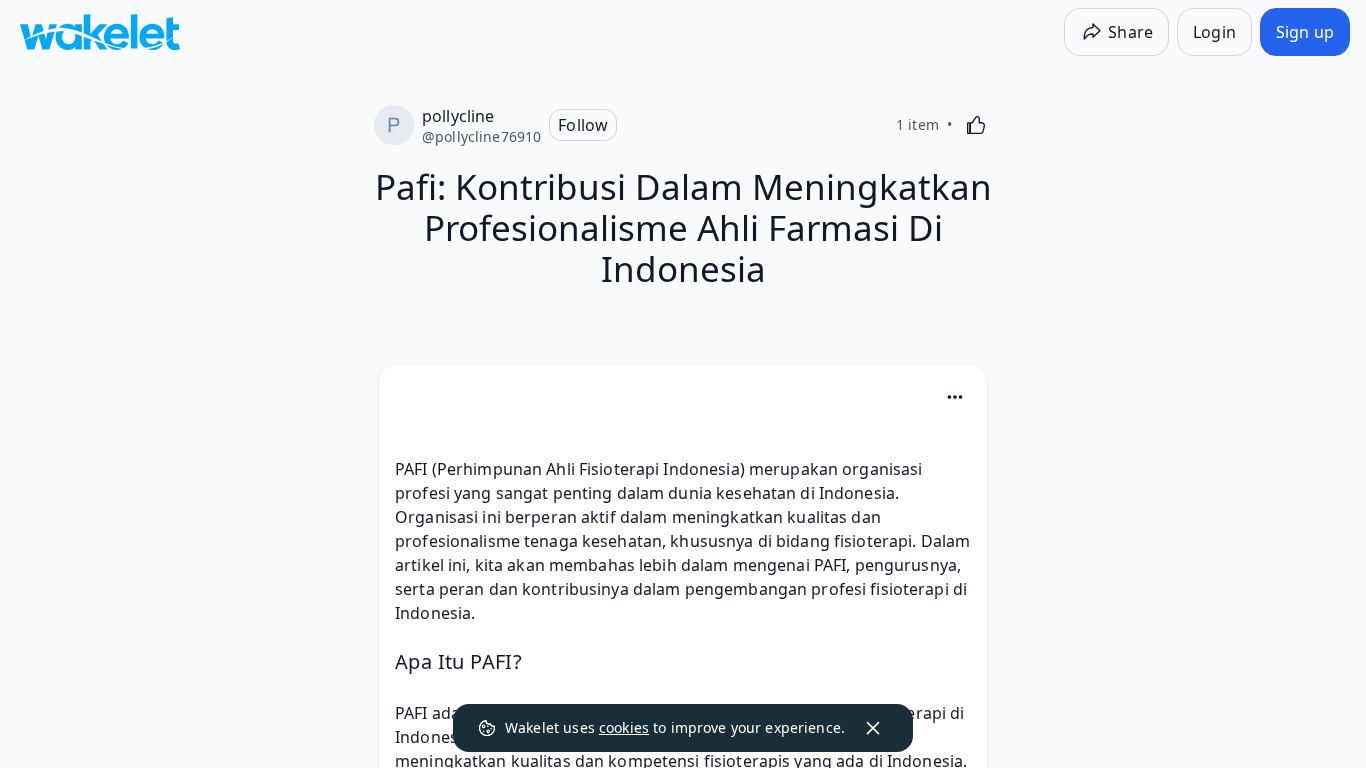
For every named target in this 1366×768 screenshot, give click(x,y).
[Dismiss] (873, 728)
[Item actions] (955, 397)
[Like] (976, 125)
